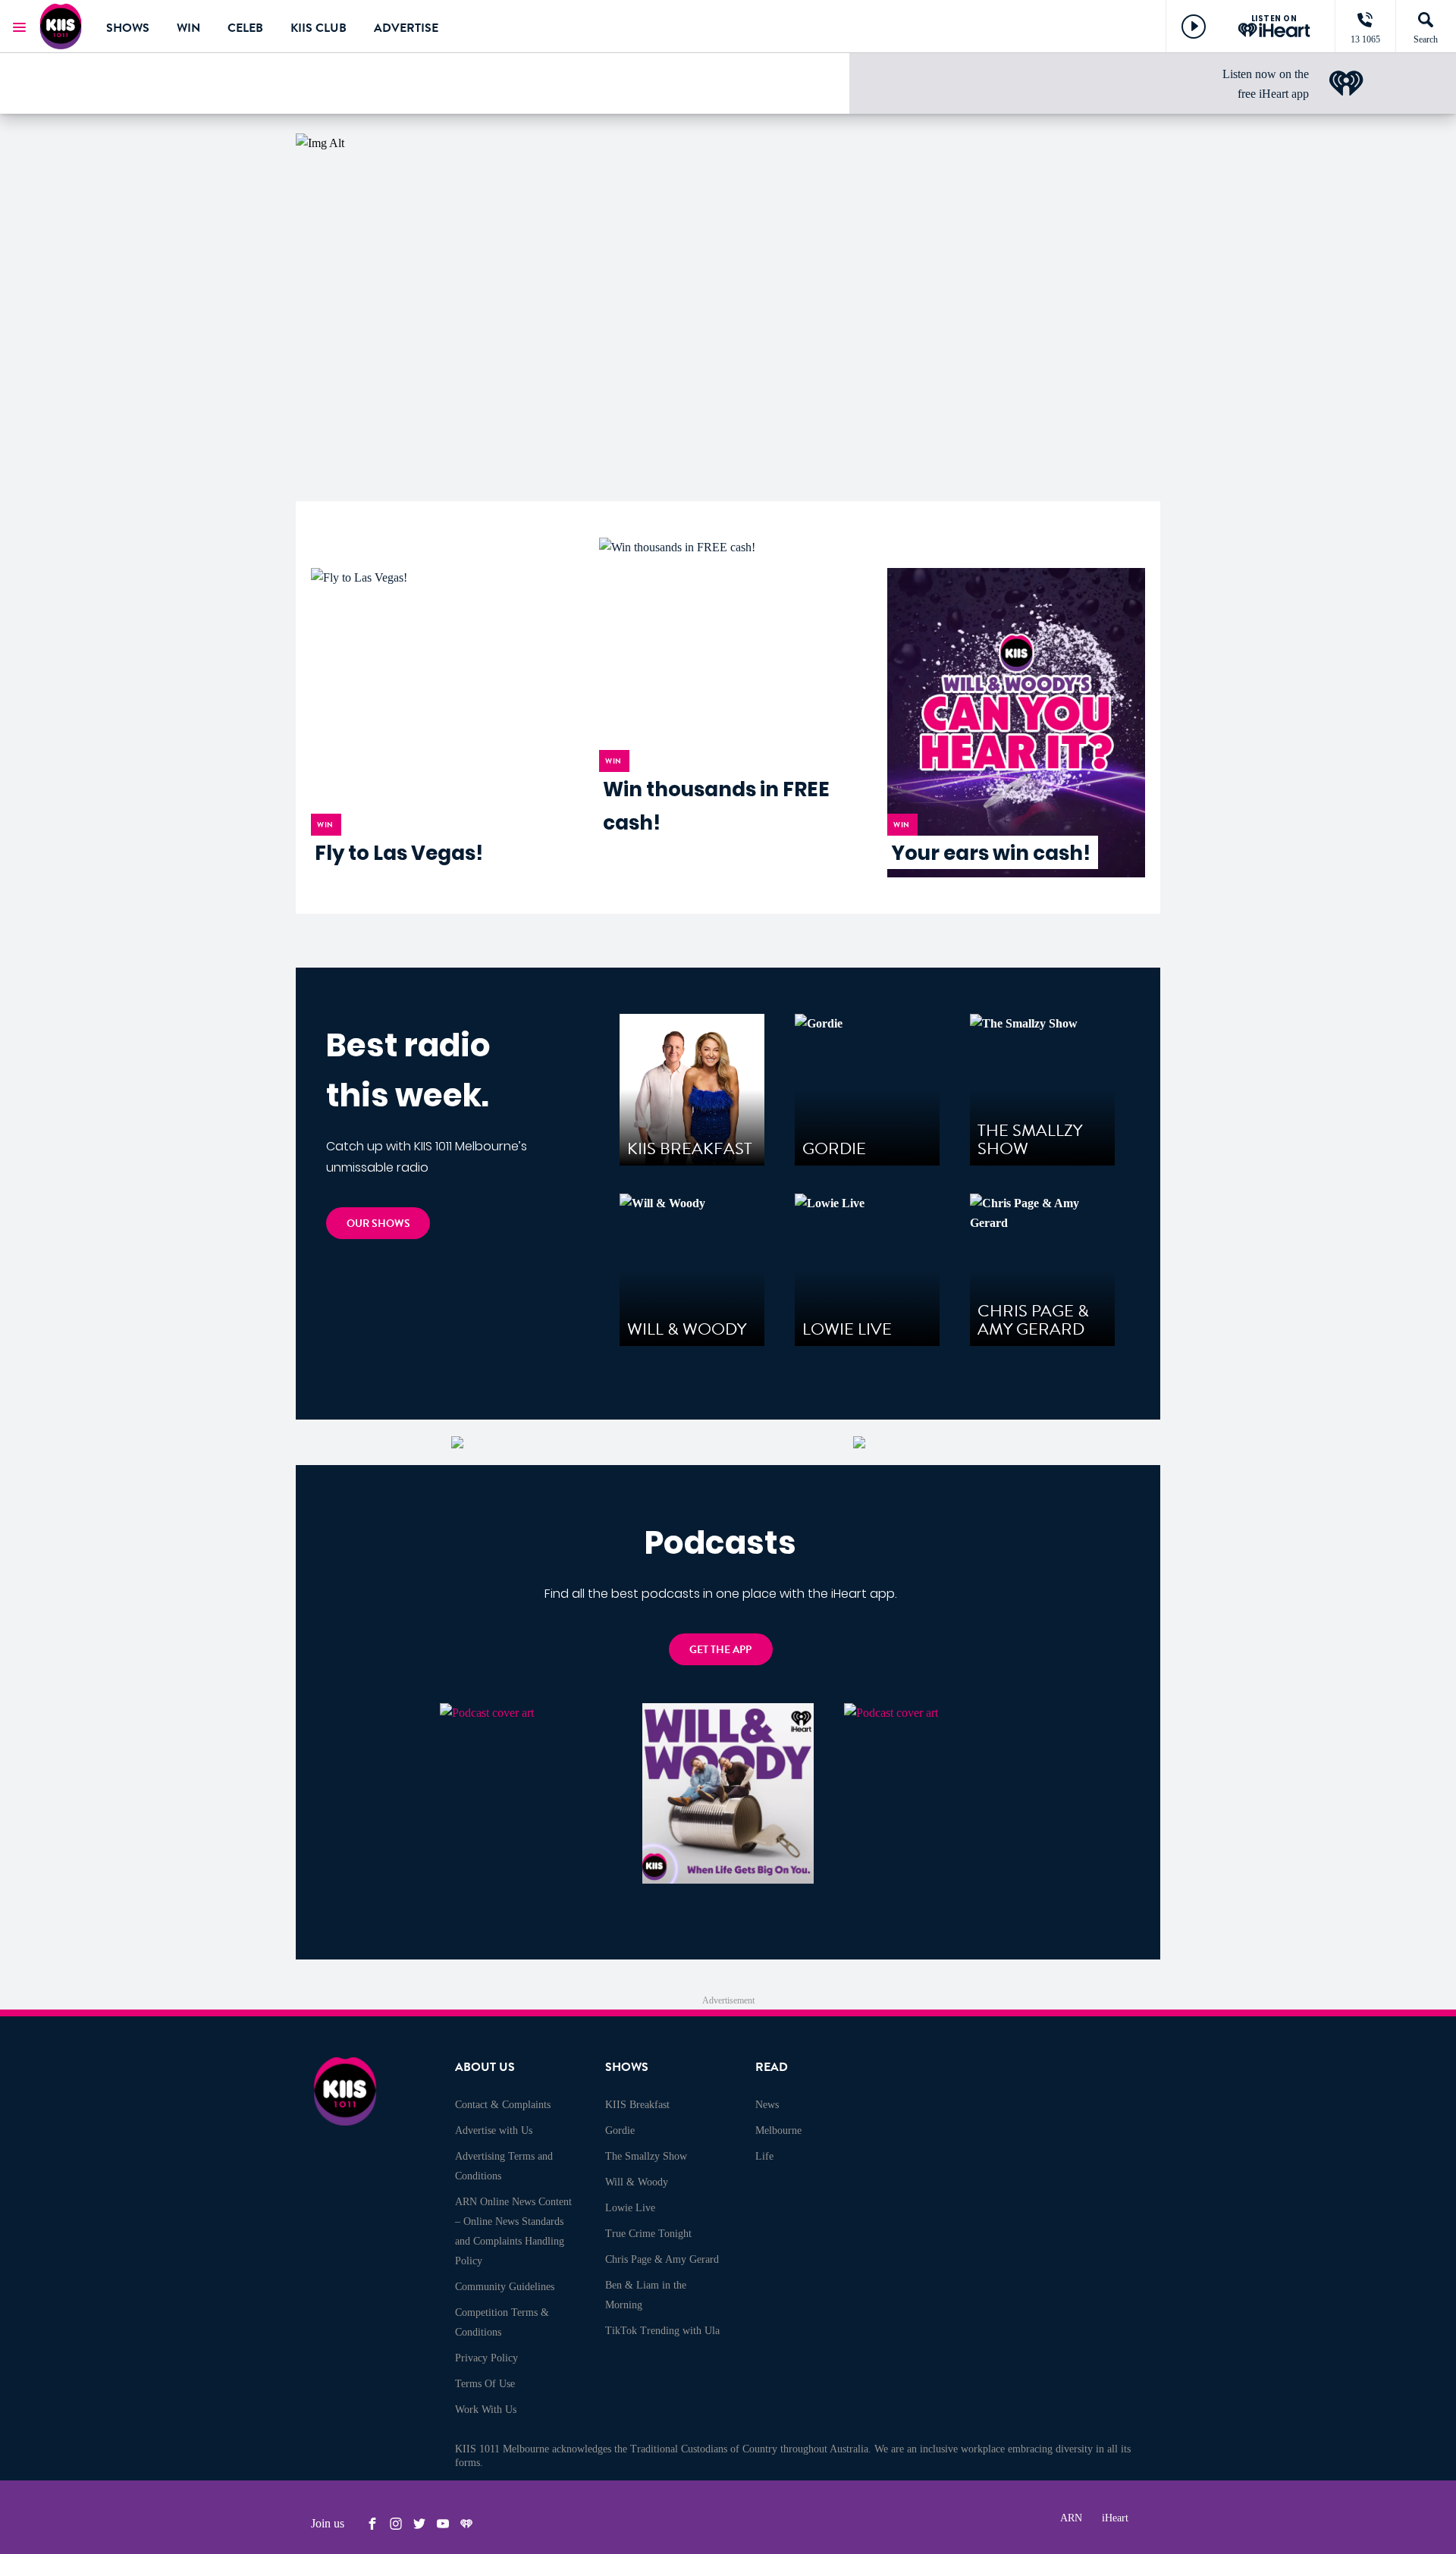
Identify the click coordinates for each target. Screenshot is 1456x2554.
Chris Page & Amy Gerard (662, 2259)
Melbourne (778, 2130)
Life (764, 2156)
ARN (1071, 2518)
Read (772, 2067)
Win (188, 28)
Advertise (406, 28)
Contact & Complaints (503, 2105)
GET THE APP (720, 1650)
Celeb (245, 28)
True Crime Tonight (648, 2234)
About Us (485, 2067)
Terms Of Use (485, 2384)
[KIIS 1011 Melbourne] (61, 27)
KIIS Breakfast (637, 2105)
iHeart (1115, 2518)
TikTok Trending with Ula (662, 2331)
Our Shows (378, 1224)
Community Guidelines (505, 2287)
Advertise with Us (494, 2130)
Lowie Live (630, 2208)
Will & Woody (637, 2182)
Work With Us (486, 2410)
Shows (128, 28)
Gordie (620, 2130)
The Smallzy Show (646, 2156)
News (767, 2105)
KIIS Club (318, 28)
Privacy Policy (486, 2358)
